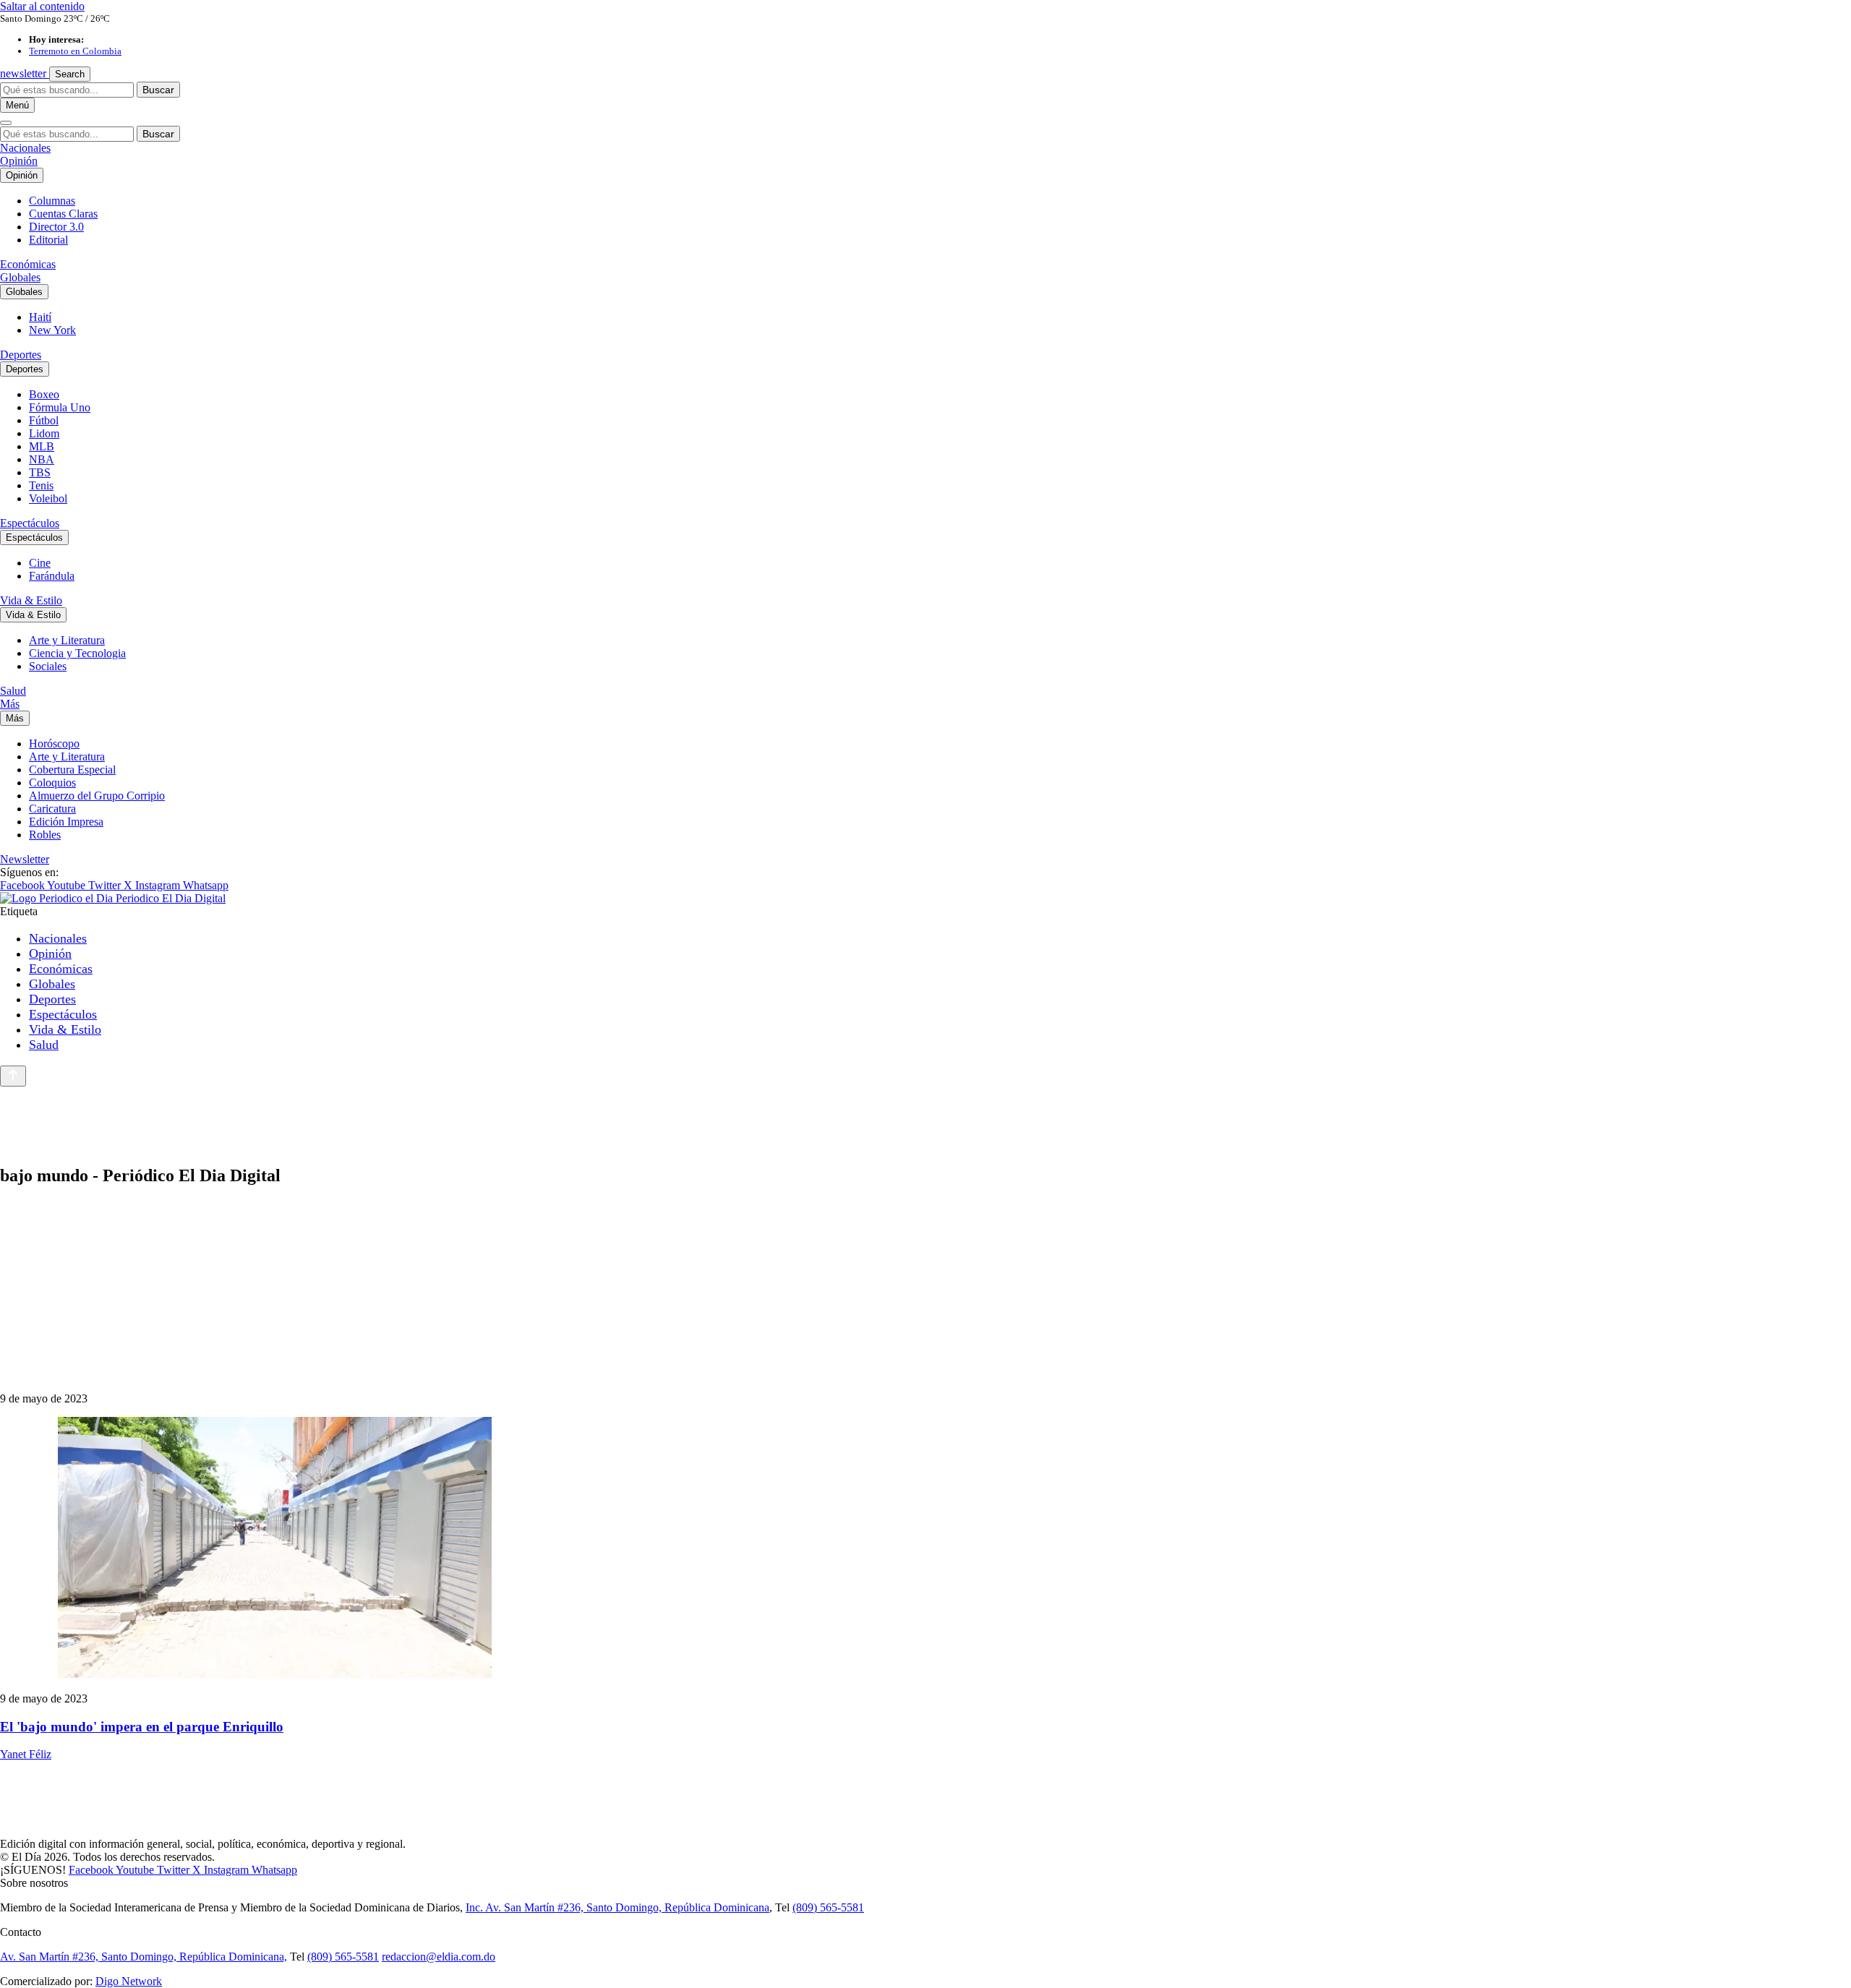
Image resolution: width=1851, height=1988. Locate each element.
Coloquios (52, 783)
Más (10, 704)
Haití (40, 317)
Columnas (52, 201)
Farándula (52, 576)
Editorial (48, 240)
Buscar (158, 90)
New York (52, 330)
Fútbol (44, 420)
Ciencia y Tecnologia (77, 653)
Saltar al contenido (42, 6)
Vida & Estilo (31, 600)
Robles (45, 835)
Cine (40, 563)
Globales (20, 277)
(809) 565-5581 (828, 1907)
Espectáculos (30, 523)
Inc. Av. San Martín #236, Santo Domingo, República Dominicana (617, 1907)
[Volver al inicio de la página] (13, 1076)
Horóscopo (54, 744)
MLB (42, 446)
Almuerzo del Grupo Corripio (97, 796)
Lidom (44, 433)
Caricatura (52, 809)
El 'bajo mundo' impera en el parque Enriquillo (142, 1727)
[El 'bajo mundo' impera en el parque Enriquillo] (925, 1549)
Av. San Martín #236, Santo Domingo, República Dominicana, (144, 1957)
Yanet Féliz (26, 1754)
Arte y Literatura (67, 640)
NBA (42, 459)
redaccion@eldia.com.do (439, 1957)
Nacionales (25, 148)
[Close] (6, 123)
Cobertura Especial (72, 770)
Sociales (48, 666)
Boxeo (44, 394)
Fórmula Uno (60, 407)
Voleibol (48, 498)
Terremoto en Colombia (75, 51)
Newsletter (25, 859)
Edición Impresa (66, 822)
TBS (40, 472)
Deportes (21, 355)
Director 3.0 (56, 227)
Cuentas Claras (63, 214)
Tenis (41, 485)
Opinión (19, 161)
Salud (13, 691)
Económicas (28, 264)
